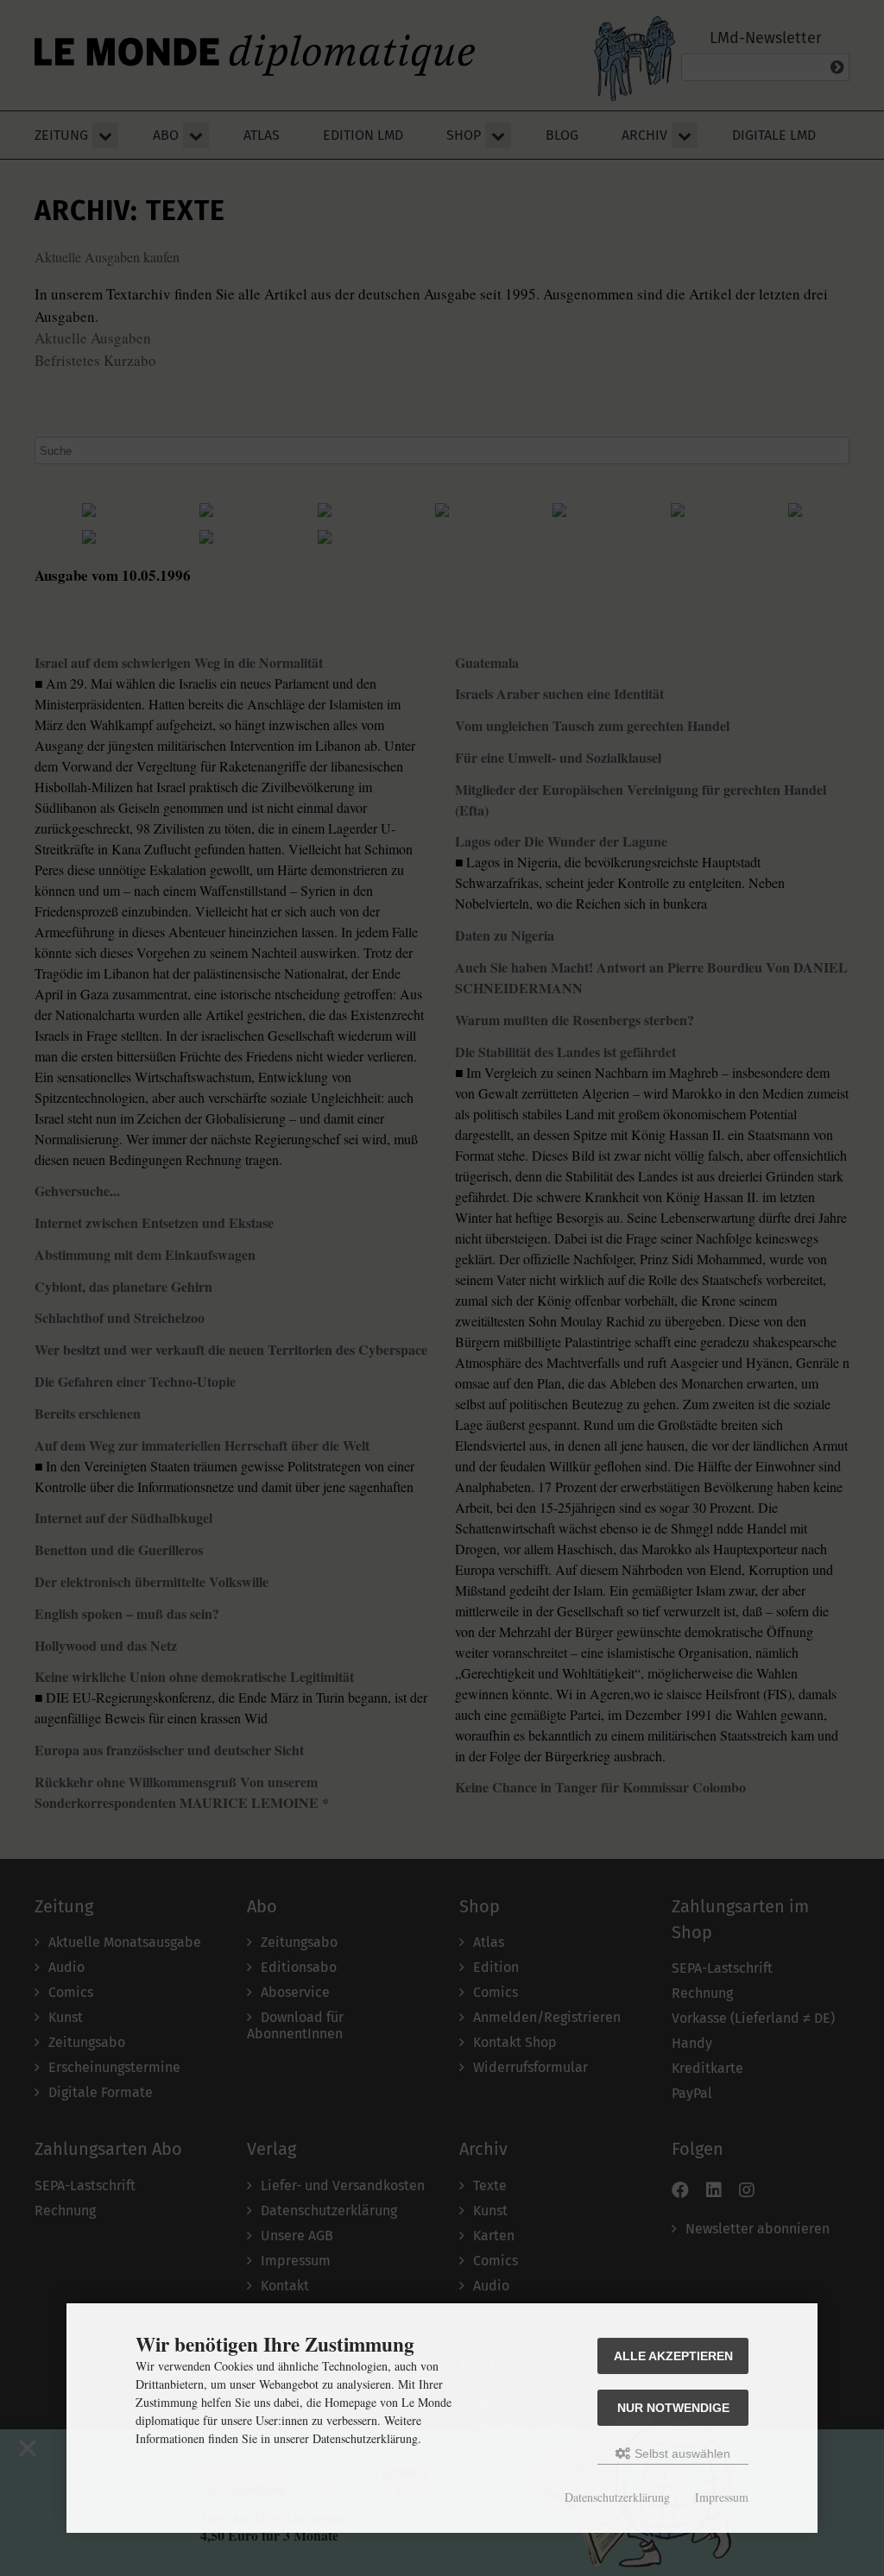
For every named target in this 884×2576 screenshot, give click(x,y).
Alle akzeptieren (673, 2356)
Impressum (722, 2497)
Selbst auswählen (681, 2453)
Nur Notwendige (673, 2408)
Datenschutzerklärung (617, 2497)
